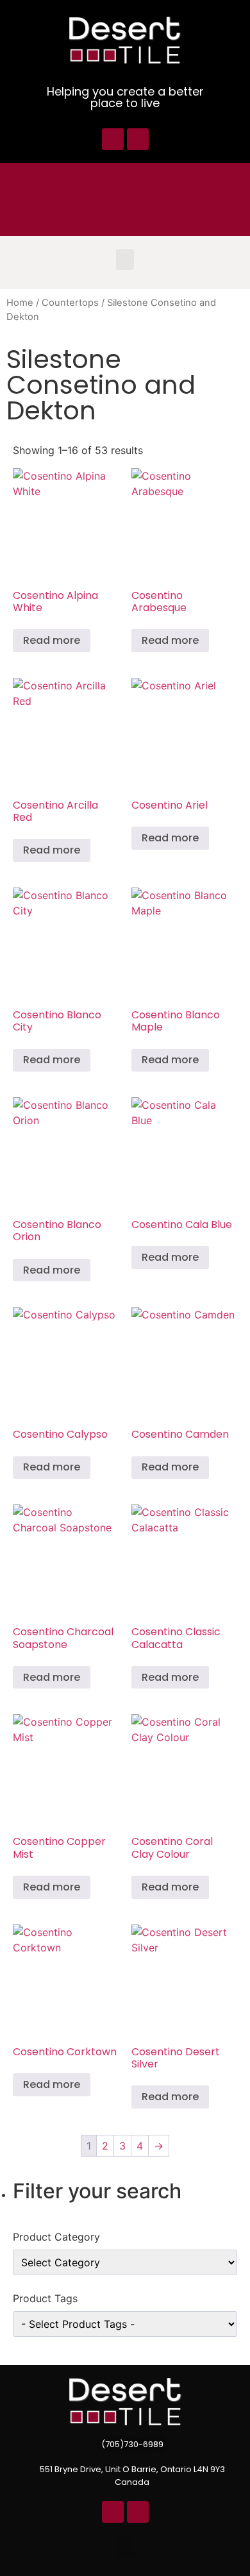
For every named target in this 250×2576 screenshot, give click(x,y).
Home (20, 303)
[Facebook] (113, 139)
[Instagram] (138, 139)
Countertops (70, 303)
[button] (125, 259)
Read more (52, 640)
